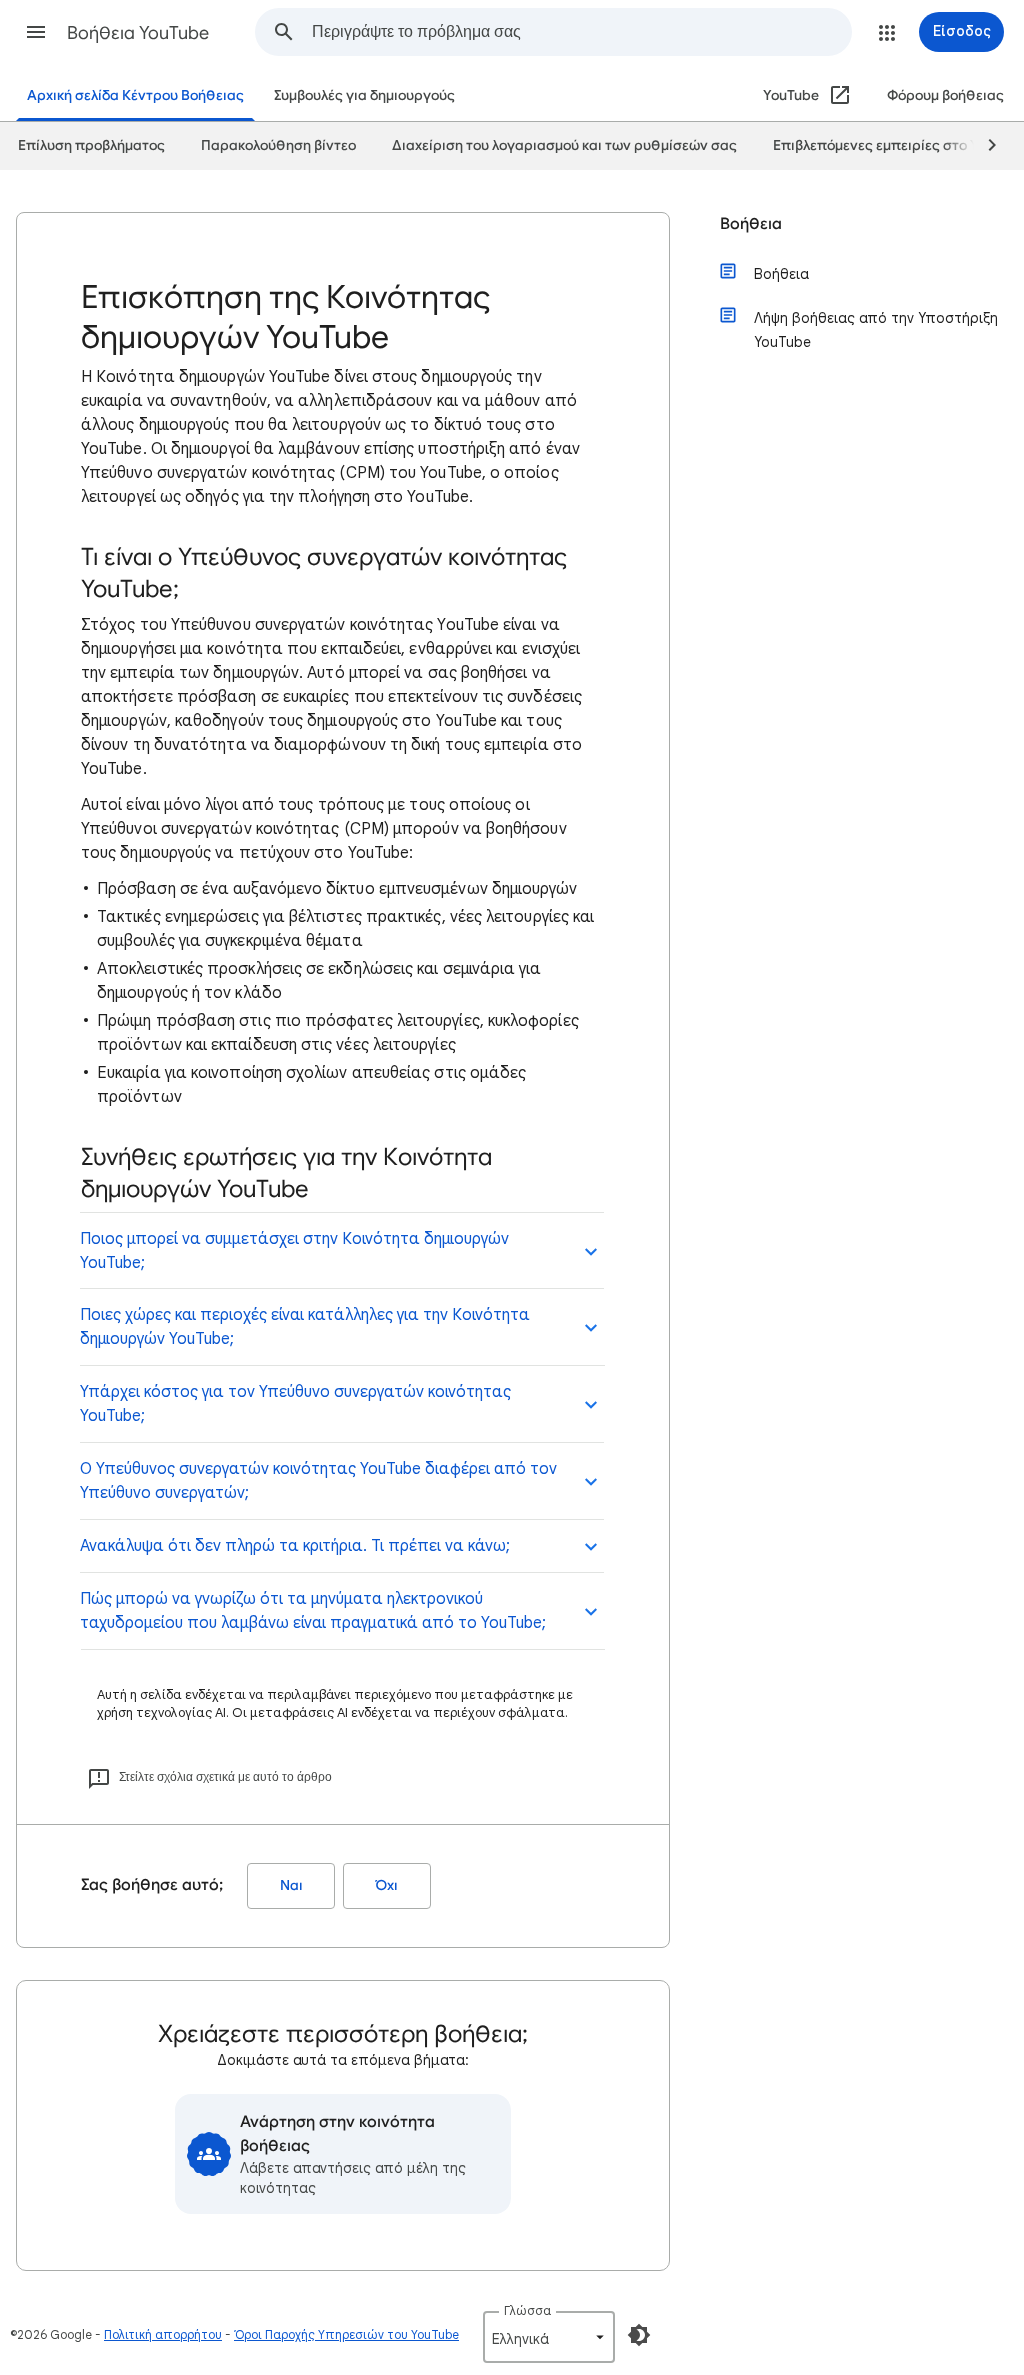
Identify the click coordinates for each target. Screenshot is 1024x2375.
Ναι (291, 1885)
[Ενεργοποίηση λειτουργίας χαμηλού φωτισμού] (639, 2335)
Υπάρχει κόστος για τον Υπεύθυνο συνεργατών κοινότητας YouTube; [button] (295, 1404)
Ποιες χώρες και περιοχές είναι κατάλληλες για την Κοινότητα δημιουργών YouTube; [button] (305, 1327)
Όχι (387, 1885)
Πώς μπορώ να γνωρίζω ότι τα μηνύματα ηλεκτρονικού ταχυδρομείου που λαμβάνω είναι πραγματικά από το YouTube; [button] (313, 1611)
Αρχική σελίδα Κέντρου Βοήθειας (135, 95)
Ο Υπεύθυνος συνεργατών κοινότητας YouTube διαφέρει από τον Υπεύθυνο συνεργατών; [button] (318, 1481)
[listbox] (549, 2337)
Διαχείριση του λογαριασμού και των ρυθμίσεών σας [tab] (564, 145)
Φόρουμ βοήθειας (945, 95)
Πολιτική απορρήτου (163, 2334)
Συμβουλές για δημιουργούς (364, 95)
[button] (36, 32)
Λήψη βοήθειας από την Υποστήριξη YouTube (876, 330)
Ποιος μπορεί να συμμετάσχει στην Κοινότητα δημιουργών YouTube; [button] (294, 1251)
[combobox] (581, 32)
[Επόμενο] (983, 146)
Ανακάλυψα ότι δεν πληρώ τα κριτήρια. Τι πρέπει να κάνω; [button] (295, 1546)
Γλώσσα (527, 2310)
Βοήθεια (751, 224)
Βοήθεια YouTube (138, 33)
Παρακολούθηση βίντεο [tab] (278, 145)
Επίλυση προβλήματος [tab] (91, 145)
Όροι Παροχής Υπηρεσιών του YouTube (346, 2334)
